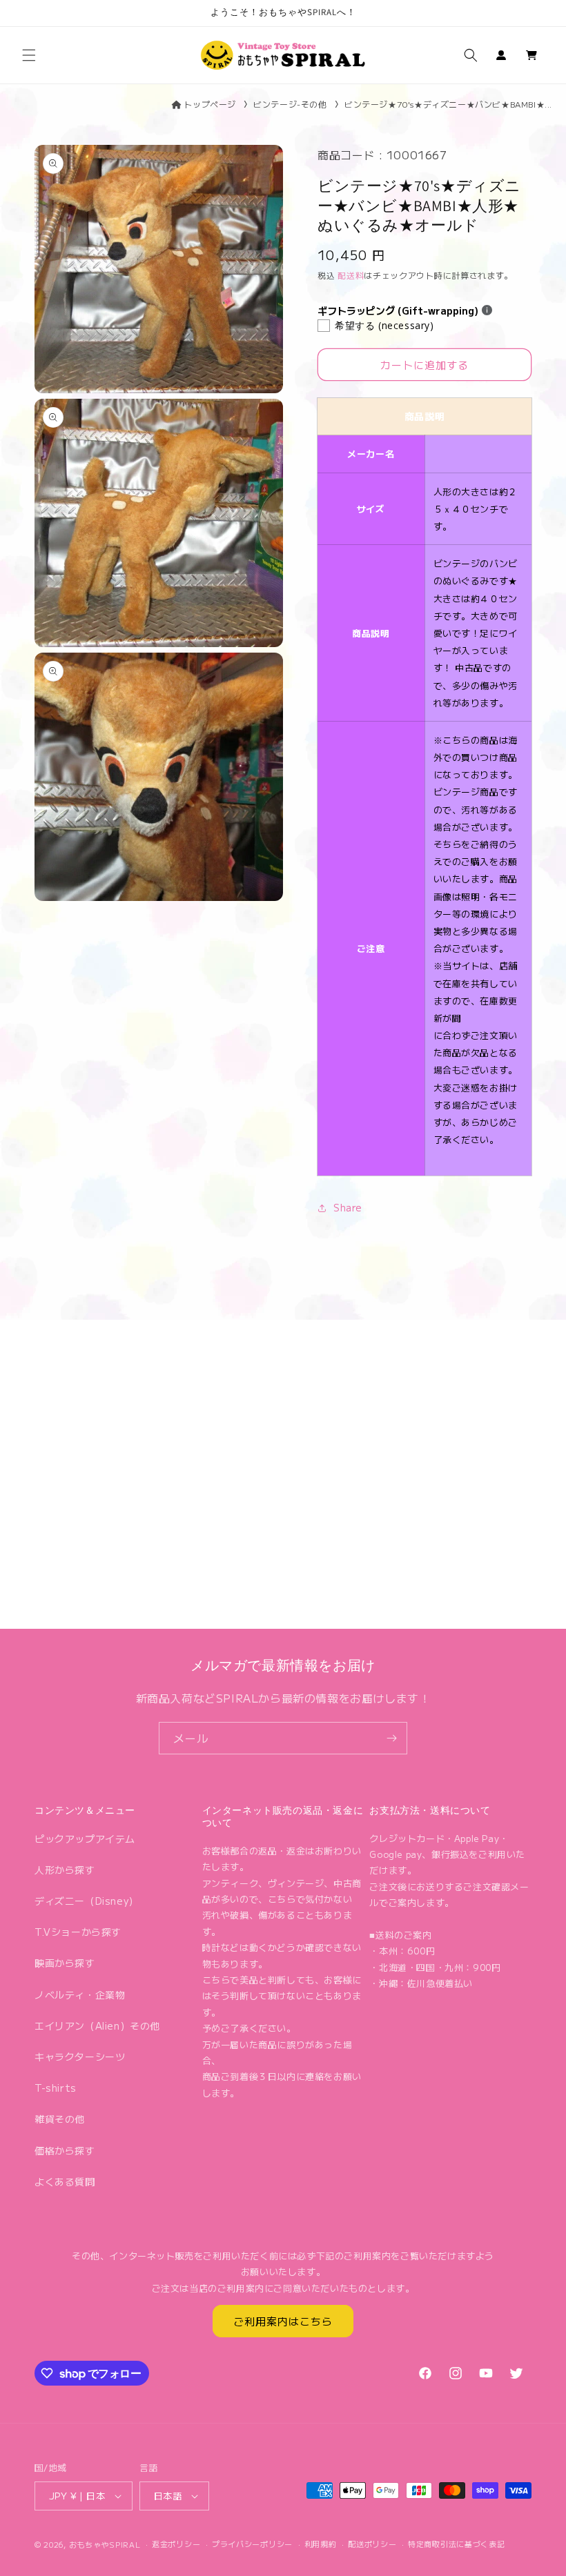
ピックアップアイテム (85, 1839)
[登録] (391, 1738)
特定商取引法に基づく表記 (456, 2544)
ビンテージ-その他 (290, 104)
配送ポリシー (372, 2544)
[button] (29, 55)
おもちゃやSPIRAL (105, 2544)
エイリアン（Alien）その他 (97, 2025)
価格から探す (65, 2150)
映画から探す (65, 1963)
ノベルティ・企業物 (80, 1994)
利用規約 (321, 2544)
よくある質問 (65, 2181)
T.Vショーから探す (78, 1932)
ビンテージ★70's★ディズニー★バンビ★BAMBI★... (448, 104)
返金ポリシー (176, 2544)
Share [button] (348, 1207)
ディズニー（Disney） (87, 1901)
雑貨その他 (60, 2119)
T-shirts (56, 2088)
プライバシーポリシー (252, 2544)
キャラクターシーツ (80, 2057)
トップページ (210, 104)
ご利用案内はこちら (283, 2321)
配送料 (351, 275)
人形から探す (65, 1870)
